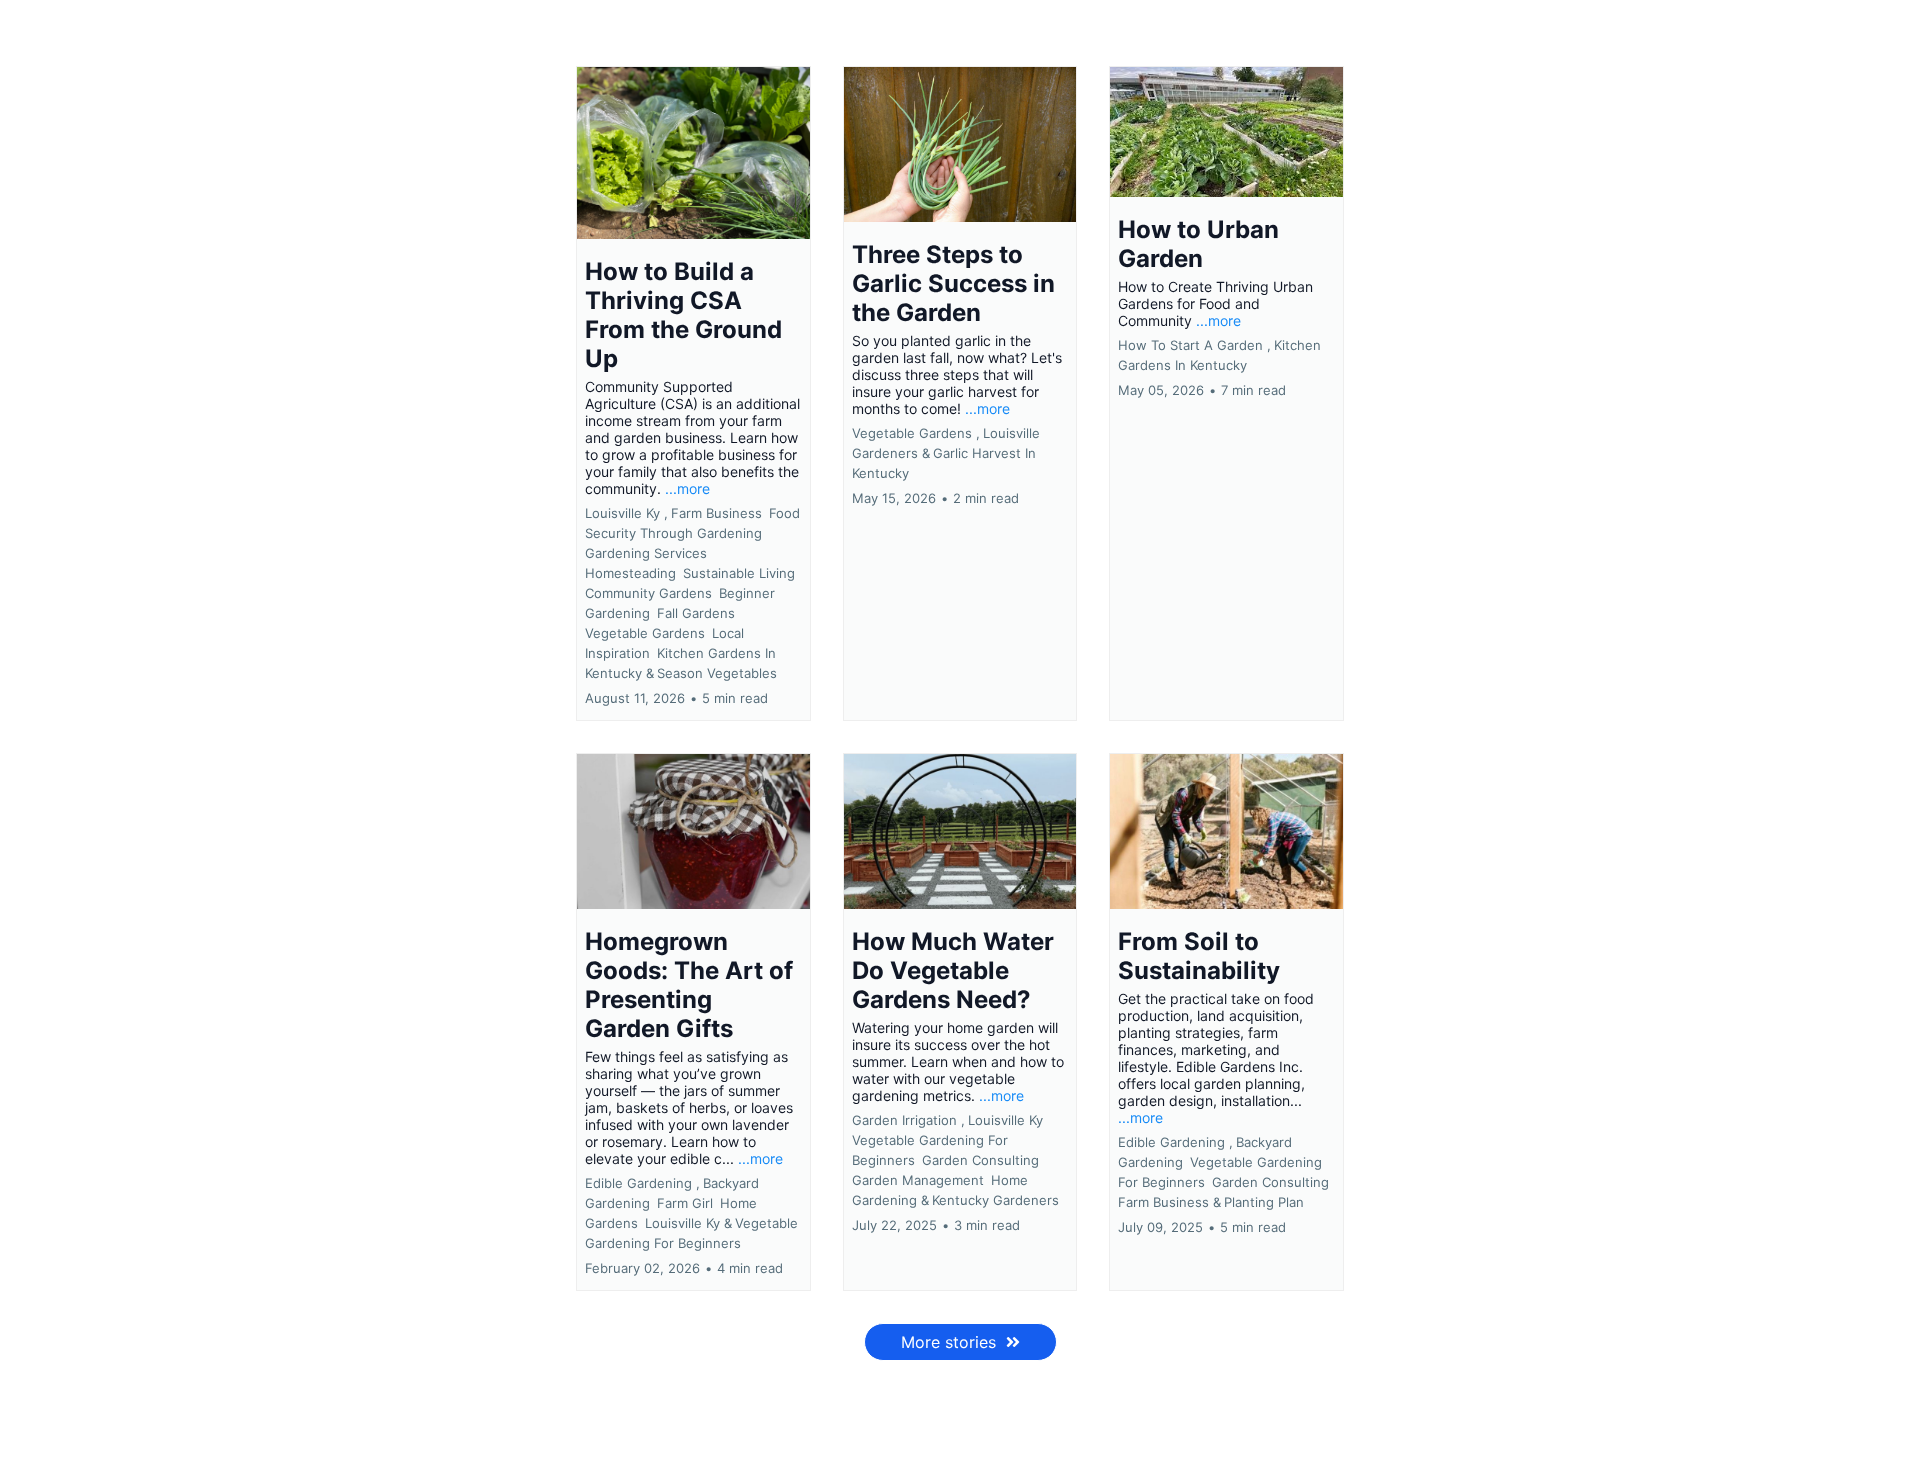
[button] (693, 393)
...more (687, 488)
